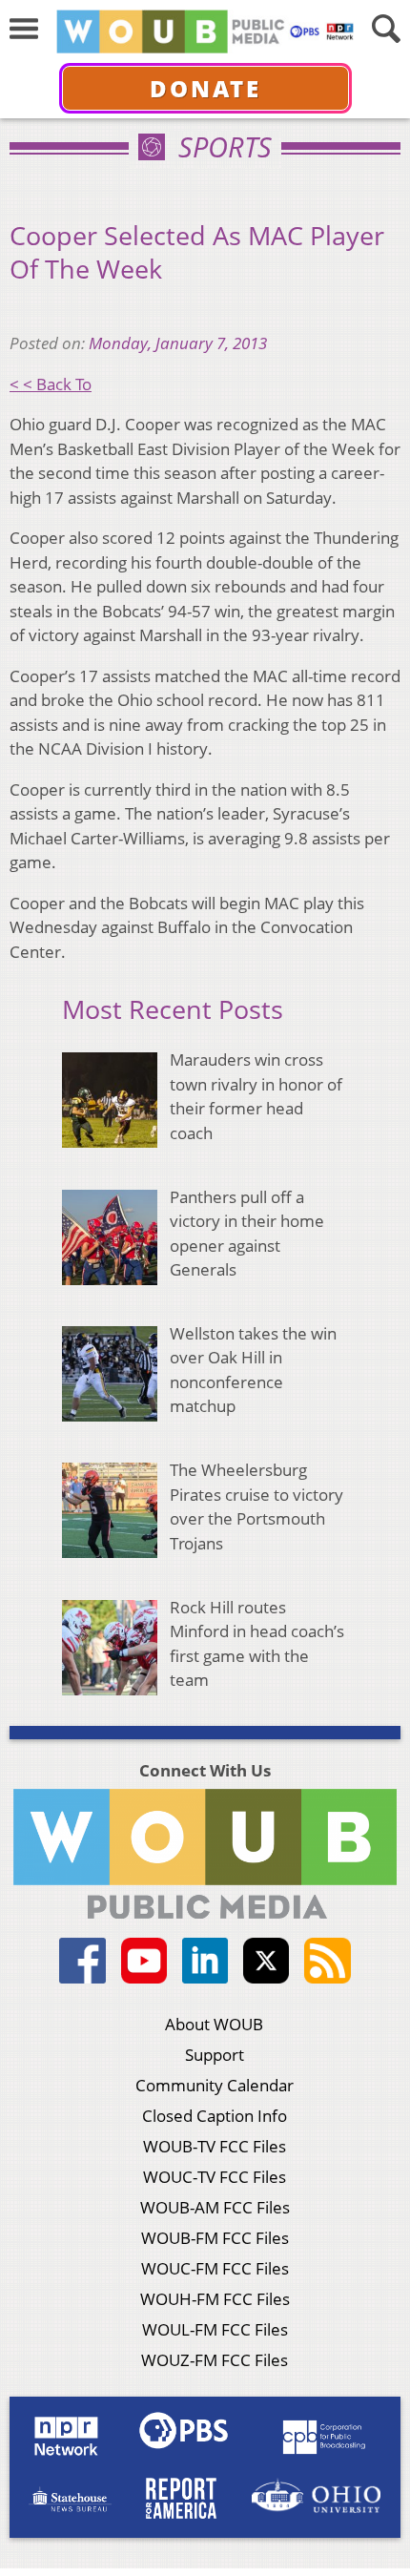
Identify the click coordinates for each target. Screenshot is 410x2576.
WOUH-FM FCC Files (215, 2299)
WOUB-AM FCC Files (215, 2207)
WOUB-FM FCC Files (215, 2238)
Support (215, 2055)
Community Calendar (215, 2085)
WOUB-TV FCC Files (215, 2146)
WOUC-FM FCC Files (215, 2268)
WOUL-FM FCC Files (215, 2329)
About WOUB (214, 2024)
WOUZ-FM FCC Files (215, 2360)
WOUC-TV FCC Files (215, 2177)
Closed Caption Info (215, 2116)
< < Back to (51, 384)
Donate (205, 88)
